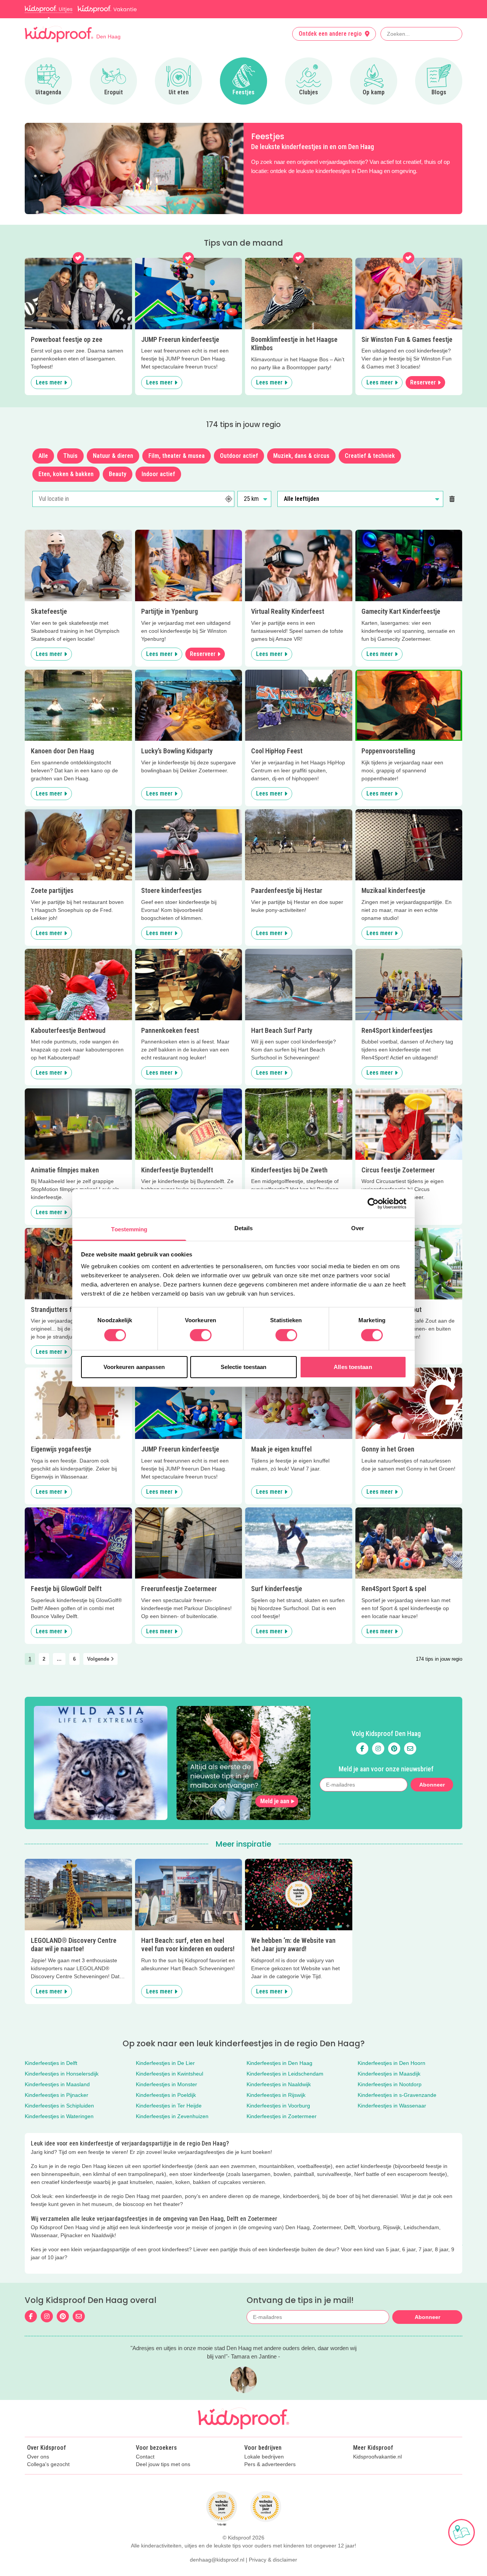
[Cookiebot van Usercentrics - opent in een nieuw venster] (373, 1203)
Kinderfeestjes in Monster (166, 2084)
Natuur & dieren (113, 456)
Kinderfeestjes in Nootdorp (390, 2084)
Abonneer (432, 1785)
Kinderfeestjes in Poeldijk (166, 2095)
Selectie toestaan (244, 1367)
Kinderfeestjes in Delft (51, 2063)
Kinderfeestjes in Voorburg (278, 2106)
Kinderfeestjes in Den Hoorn (392, 2063)
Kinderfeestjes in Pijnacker (56, 2095)
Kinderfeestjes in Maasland (57, 2084)
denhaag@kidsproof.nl (217, 2560)
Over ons (38, 2457)
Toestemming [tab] (129, 1229)
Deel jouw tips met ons (163, 2464)
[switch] (201, 1335)
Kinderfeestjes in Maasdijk (389, 2074)
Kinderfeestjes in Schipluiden (59, 2106)
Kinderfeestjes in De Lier (165, 2063)
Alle (43, 456)
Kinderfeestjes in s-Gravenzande (397, 2095)
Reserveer (423, 382)
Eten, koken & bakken (66, 474)
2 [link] (44, 1659)
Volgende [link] (99, 1659)
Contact (145, 2457)
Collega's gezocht (48, 2464)
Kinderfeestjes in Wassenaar (392, 2106)
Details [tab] (244, 1228)
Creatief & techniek (370, 456)
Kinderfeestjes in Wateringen (59, 2116)
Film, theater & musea (177, 456)
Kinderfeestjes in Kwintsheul (169, 2074)
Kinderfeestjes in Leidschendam (285, 2074)
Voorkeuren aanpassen (134, 1367)
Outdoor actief (239, 456)
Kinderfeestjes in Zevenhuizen (172, 2116)
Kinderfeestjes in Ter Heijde (169, 2106)
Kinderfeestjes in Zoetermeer (282, 2116)
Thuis (70, 456)
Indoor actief (158, 474)
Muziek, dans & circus (301, 456)
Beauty (118, 474)
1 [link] (30, 1659)
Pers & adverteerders (270, 2464)
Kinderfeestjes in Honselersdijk (62, 2074)
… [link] (59, 1659)
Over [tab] (358, 1228)
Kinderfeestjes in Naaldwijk (279, 2084)
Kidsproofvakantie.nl (377, 2457)
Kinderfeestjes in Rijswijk (276, 2095)
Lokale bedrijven (264, 2457)
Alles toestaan (353, 1367)
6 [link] (74, 1659)
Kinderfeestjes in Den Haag (279, 2063)
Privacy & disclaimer (273, 2560)
